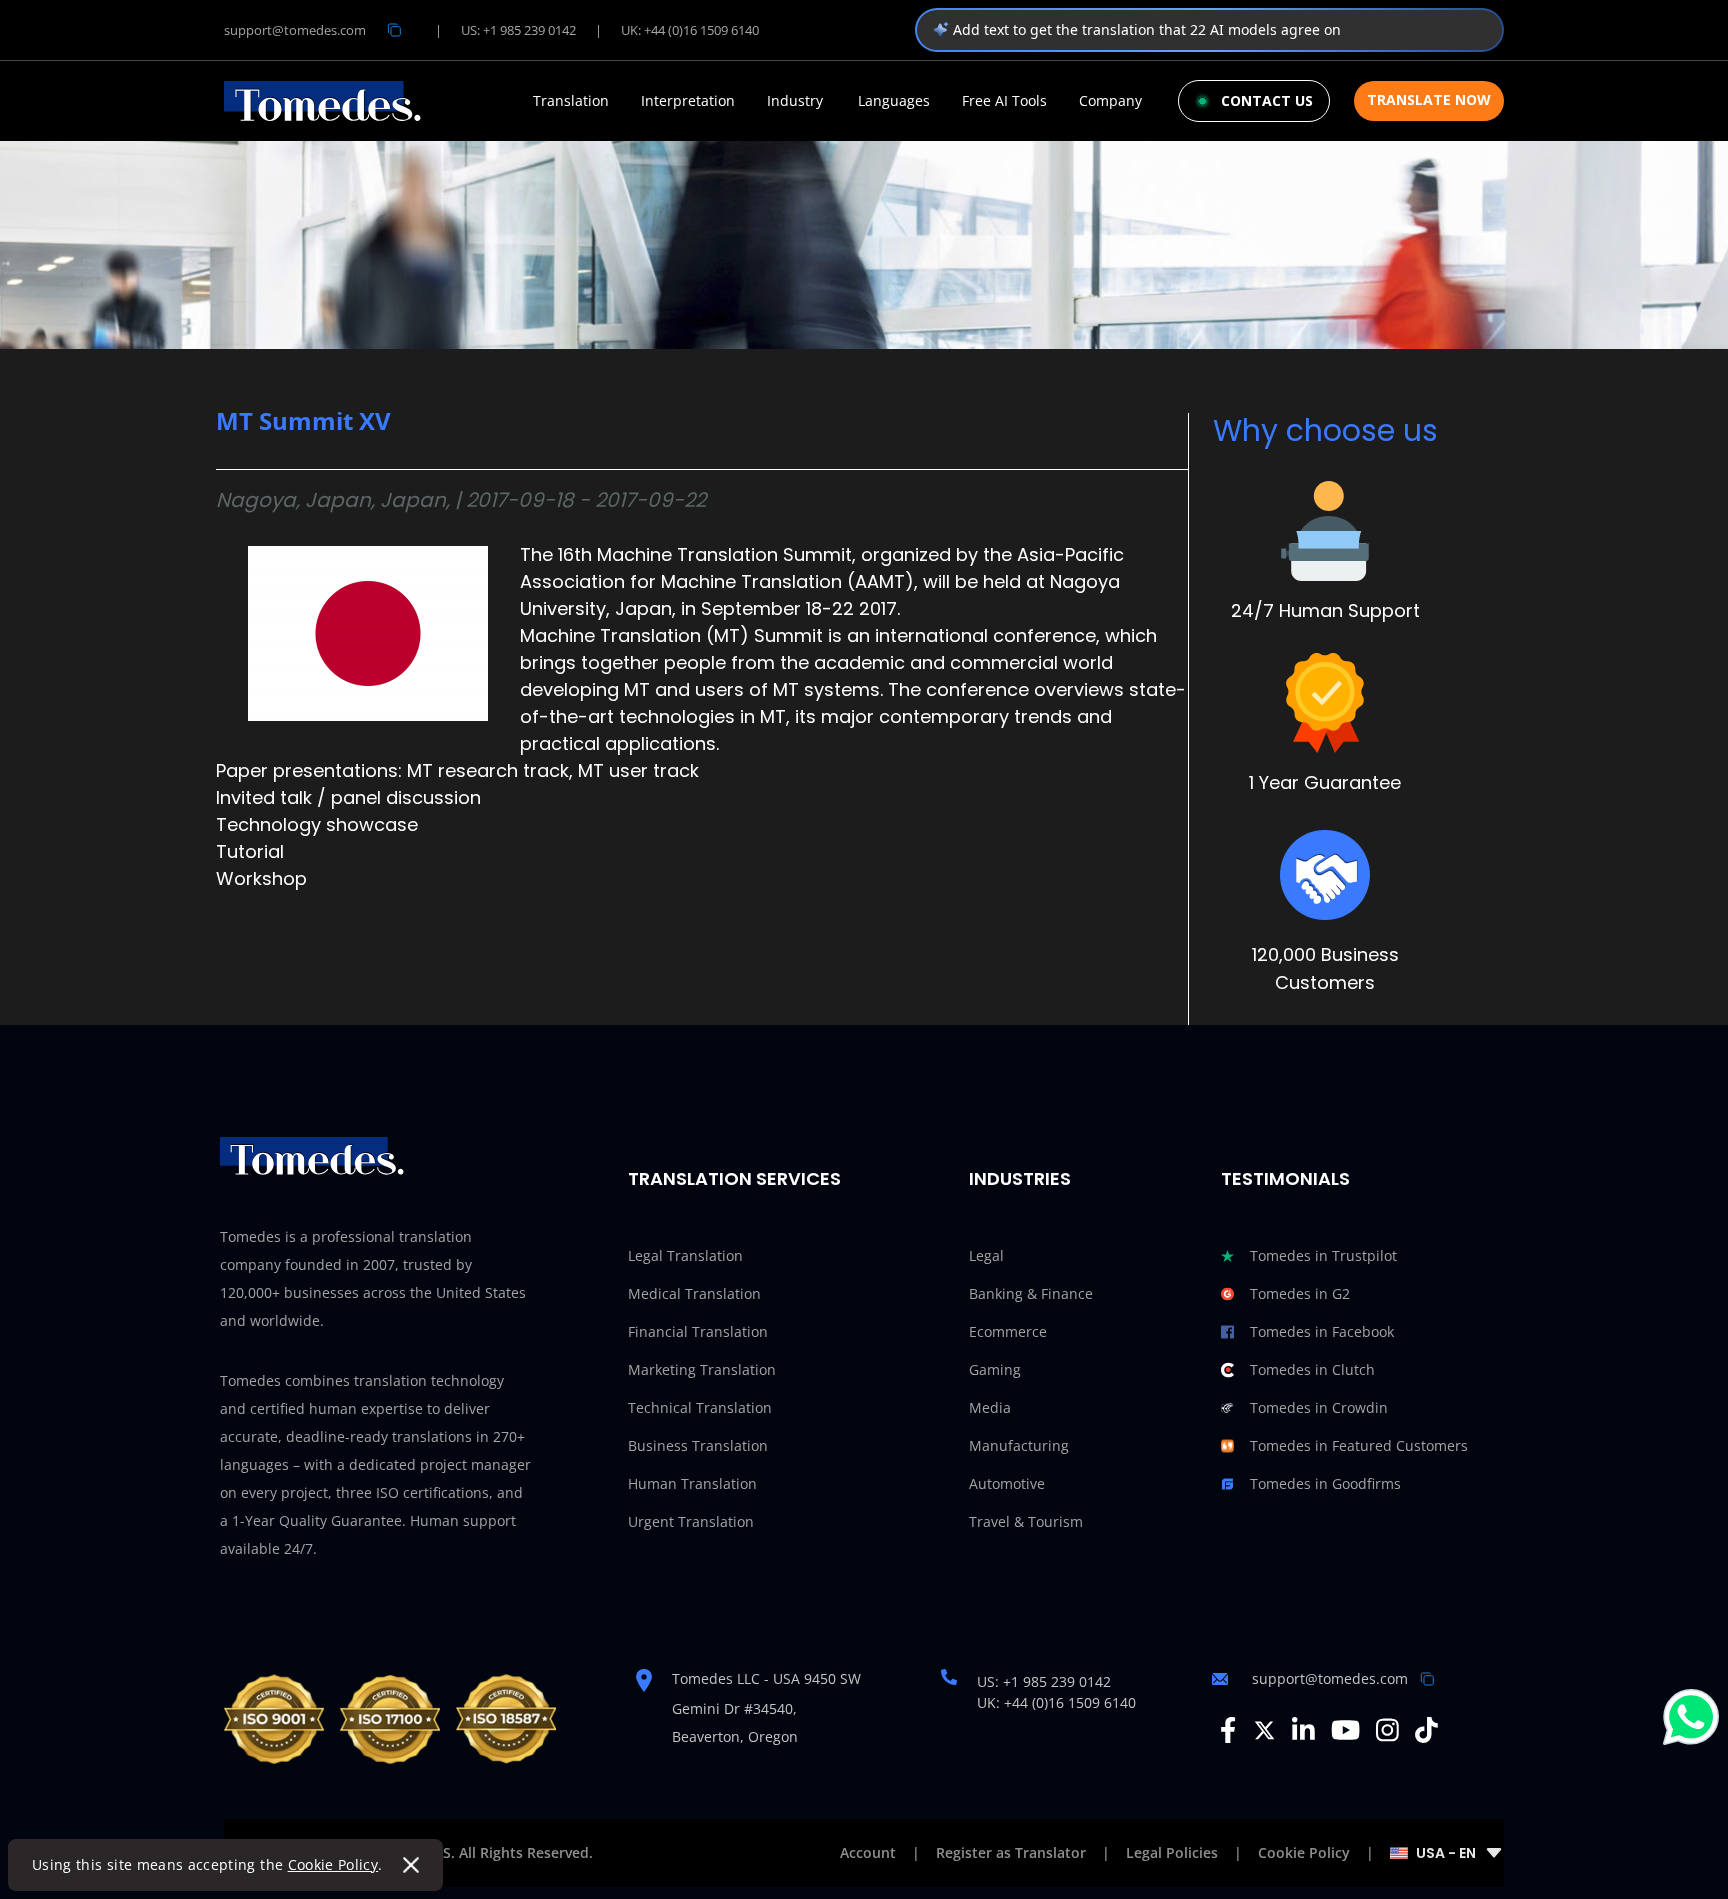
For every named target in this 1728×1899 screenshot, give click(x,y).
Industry (795, 101)
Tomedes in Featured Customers (1359, 1445)
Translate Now (1429, 99)
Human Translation (692, 1483)
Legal (986, 1255)
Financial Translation (698, 1331)
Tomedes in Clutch (1312, 1369)
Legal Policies (1172, 1852)
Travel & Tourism (1026, 1521)
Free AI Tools (1004, 101)
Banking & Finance (1031, 1293)
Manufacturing (1019, 1445)
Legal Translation (685, 1255)
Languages (894, 101)
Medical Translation (694, 1293)
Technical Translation (700, 1407)
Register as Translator (1011, 1852)
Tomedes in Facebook (1322, 1331)
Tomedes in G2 (1300, 1293)
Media (990, 1407)
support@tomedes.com (295, 30)
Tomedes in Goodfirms (1325, 1483)
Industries (1020, 1178)
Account (868, 1852)
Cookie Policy (333, 1864)
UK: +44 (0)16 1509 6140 (690, 30)
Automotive (1007, 1483)
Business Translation (698, 1445)
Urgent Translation (691, 1521)
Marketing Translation (702, 1369)
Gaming (995, 1369)
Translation (571, 101)
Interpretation (688, 101)
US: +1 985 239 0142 (518, 30)
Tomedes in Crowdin (1319, 1407)
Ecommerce (1008, 1331)
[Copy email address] (394, 30)
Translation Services (734, 1178)
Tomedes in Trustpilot (1323, 1255)
